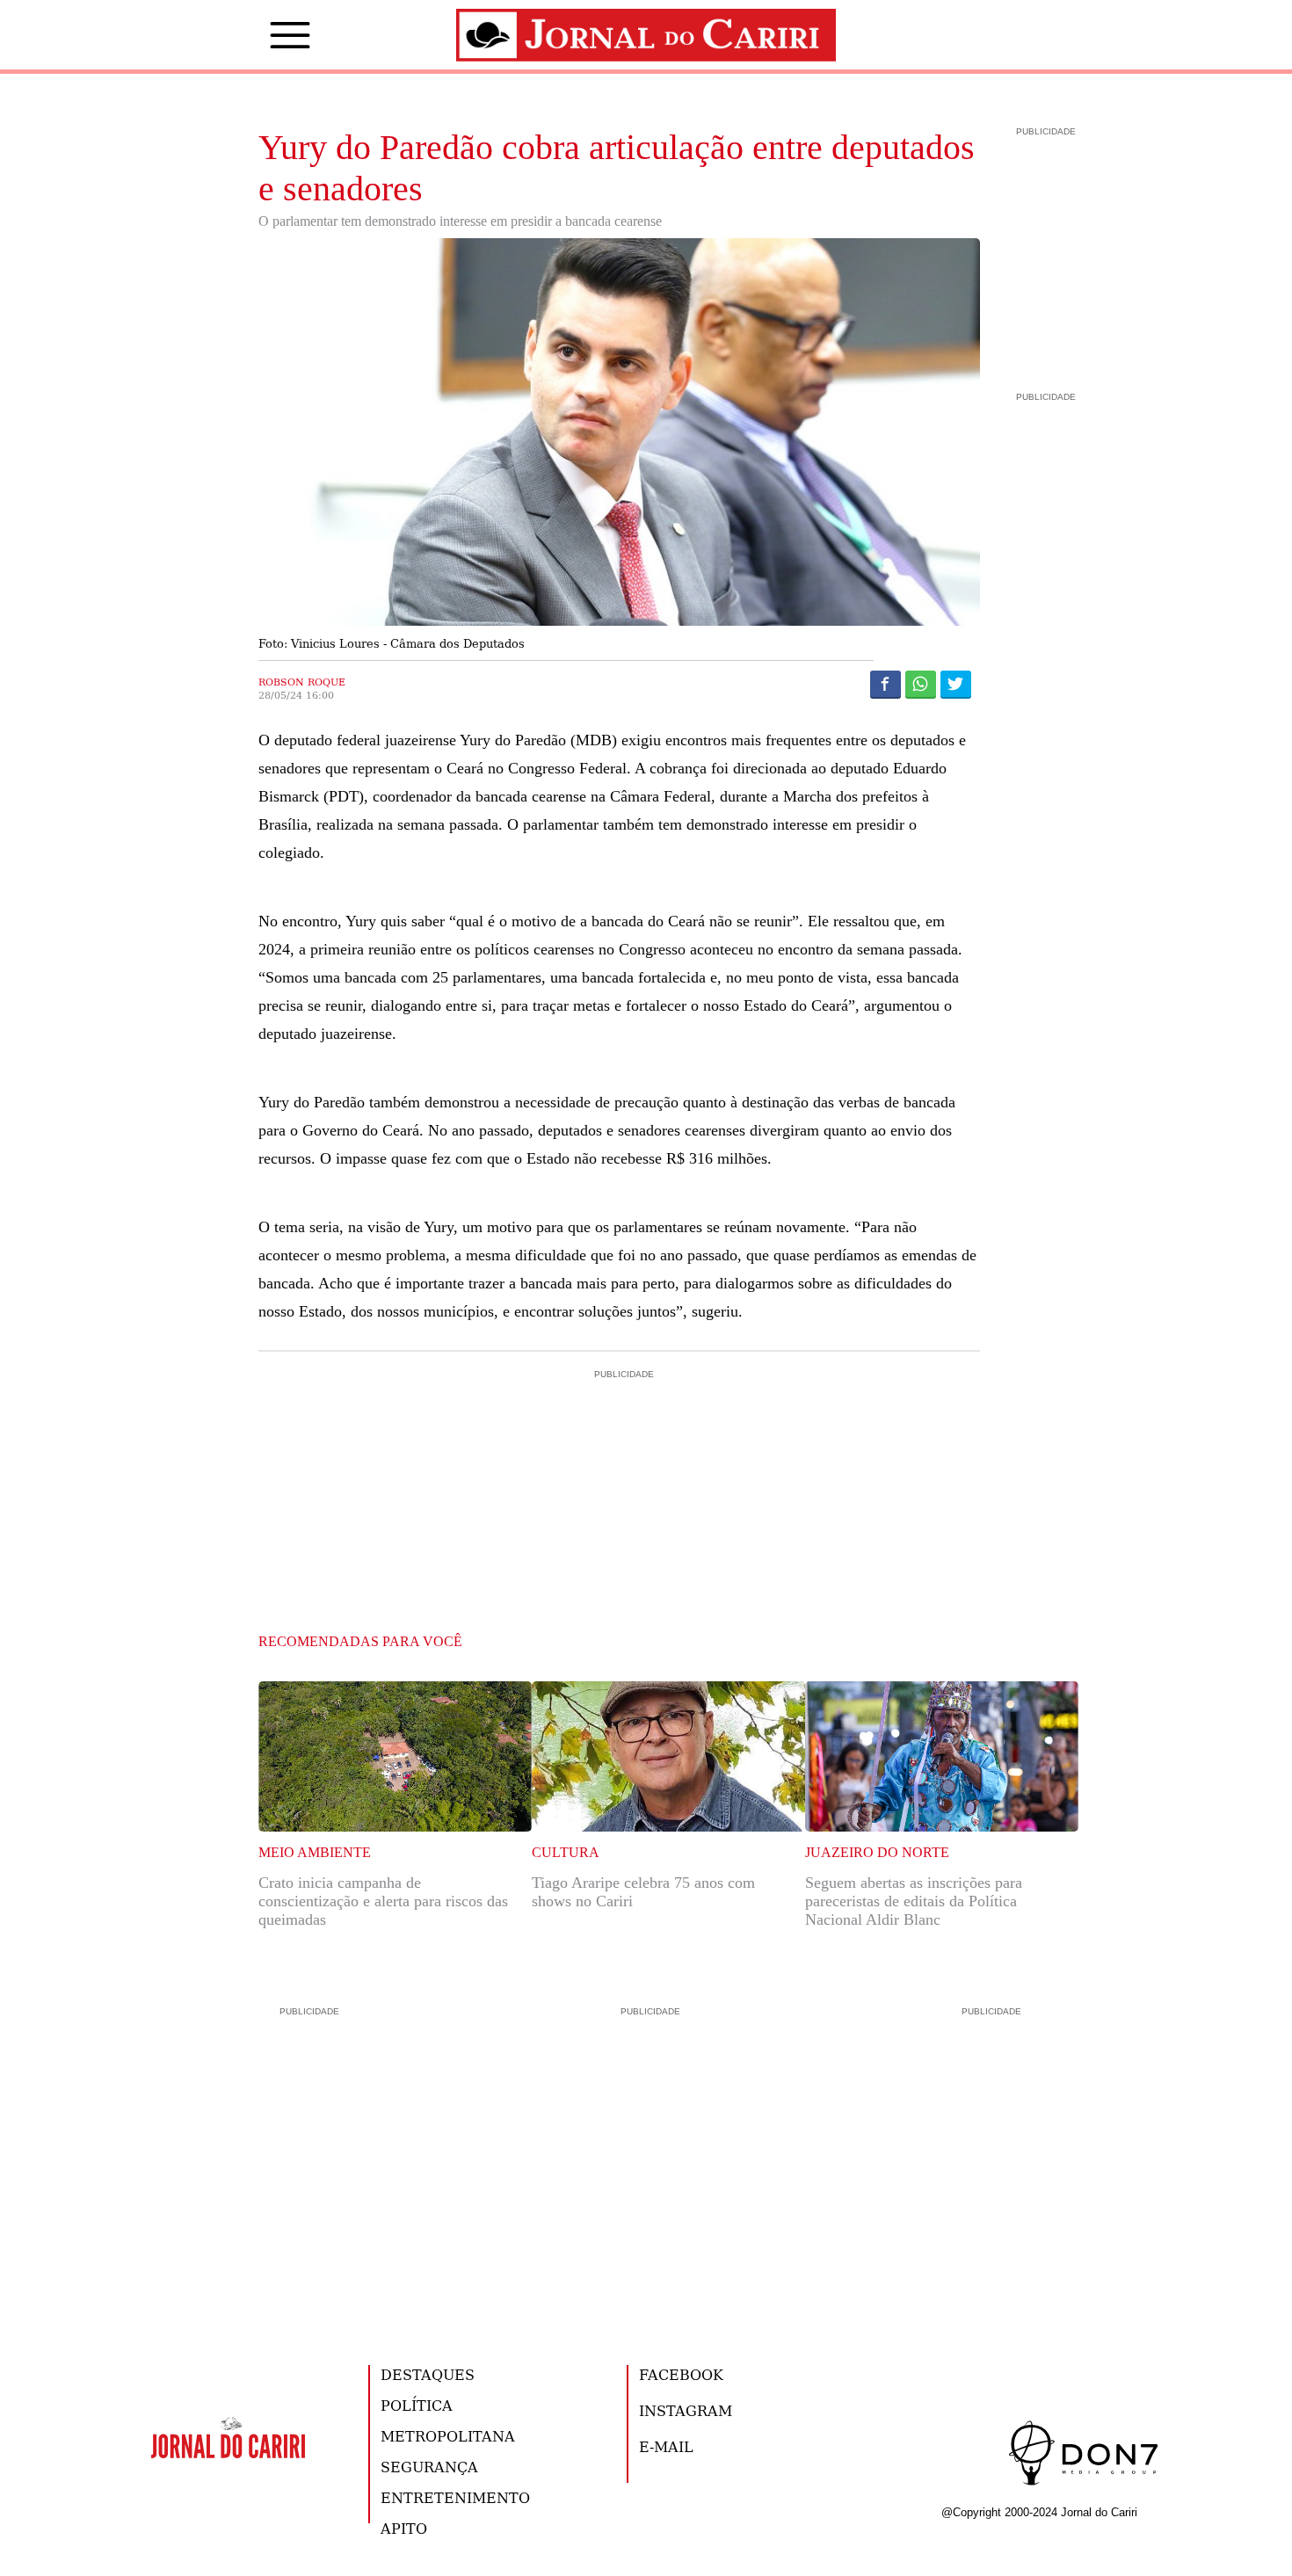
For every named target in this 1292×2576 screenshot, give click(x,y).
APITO (404, 2528)
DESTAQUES (428, 2374)
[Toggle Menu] (264, 35)
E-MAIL (666, 2446)
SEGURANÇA (429, 2467)
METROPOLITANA (448, 2436)
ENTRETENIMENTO (455, 2497)
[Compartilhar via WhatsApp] (921, 684)
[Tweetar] (956, 684)
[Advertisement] (620, 1458)
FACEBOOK (681, 2374)
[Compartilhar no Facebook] (886, 684)
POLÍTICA (417, 2405)
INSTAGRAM (686, 2410)
